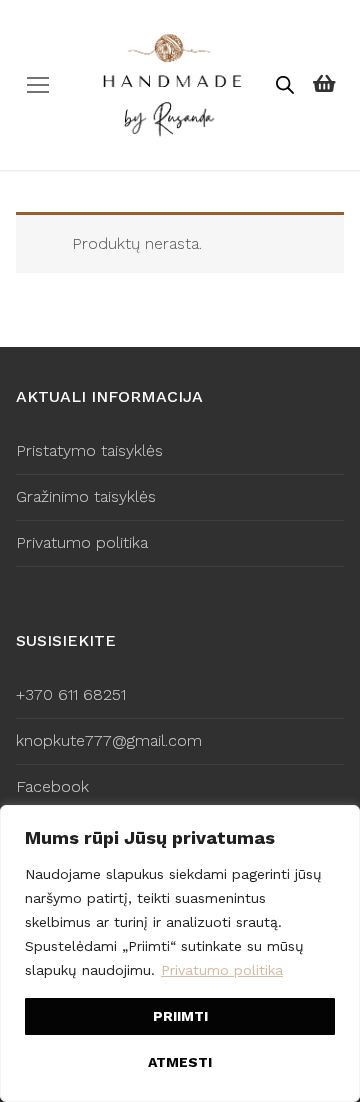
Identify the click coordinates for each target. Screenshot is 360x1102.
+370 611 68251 (71, 694)
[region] (180, 953)
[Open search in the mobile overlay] (285, 85)
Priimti (180, 1016)
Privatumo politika (222, 970)
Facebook (52, 786)
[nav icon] (38, 85)
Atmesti (180, 1062)
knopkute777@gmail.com (109, 740)
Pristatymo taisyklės (89, 450)
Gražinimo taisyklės (86, 496)
